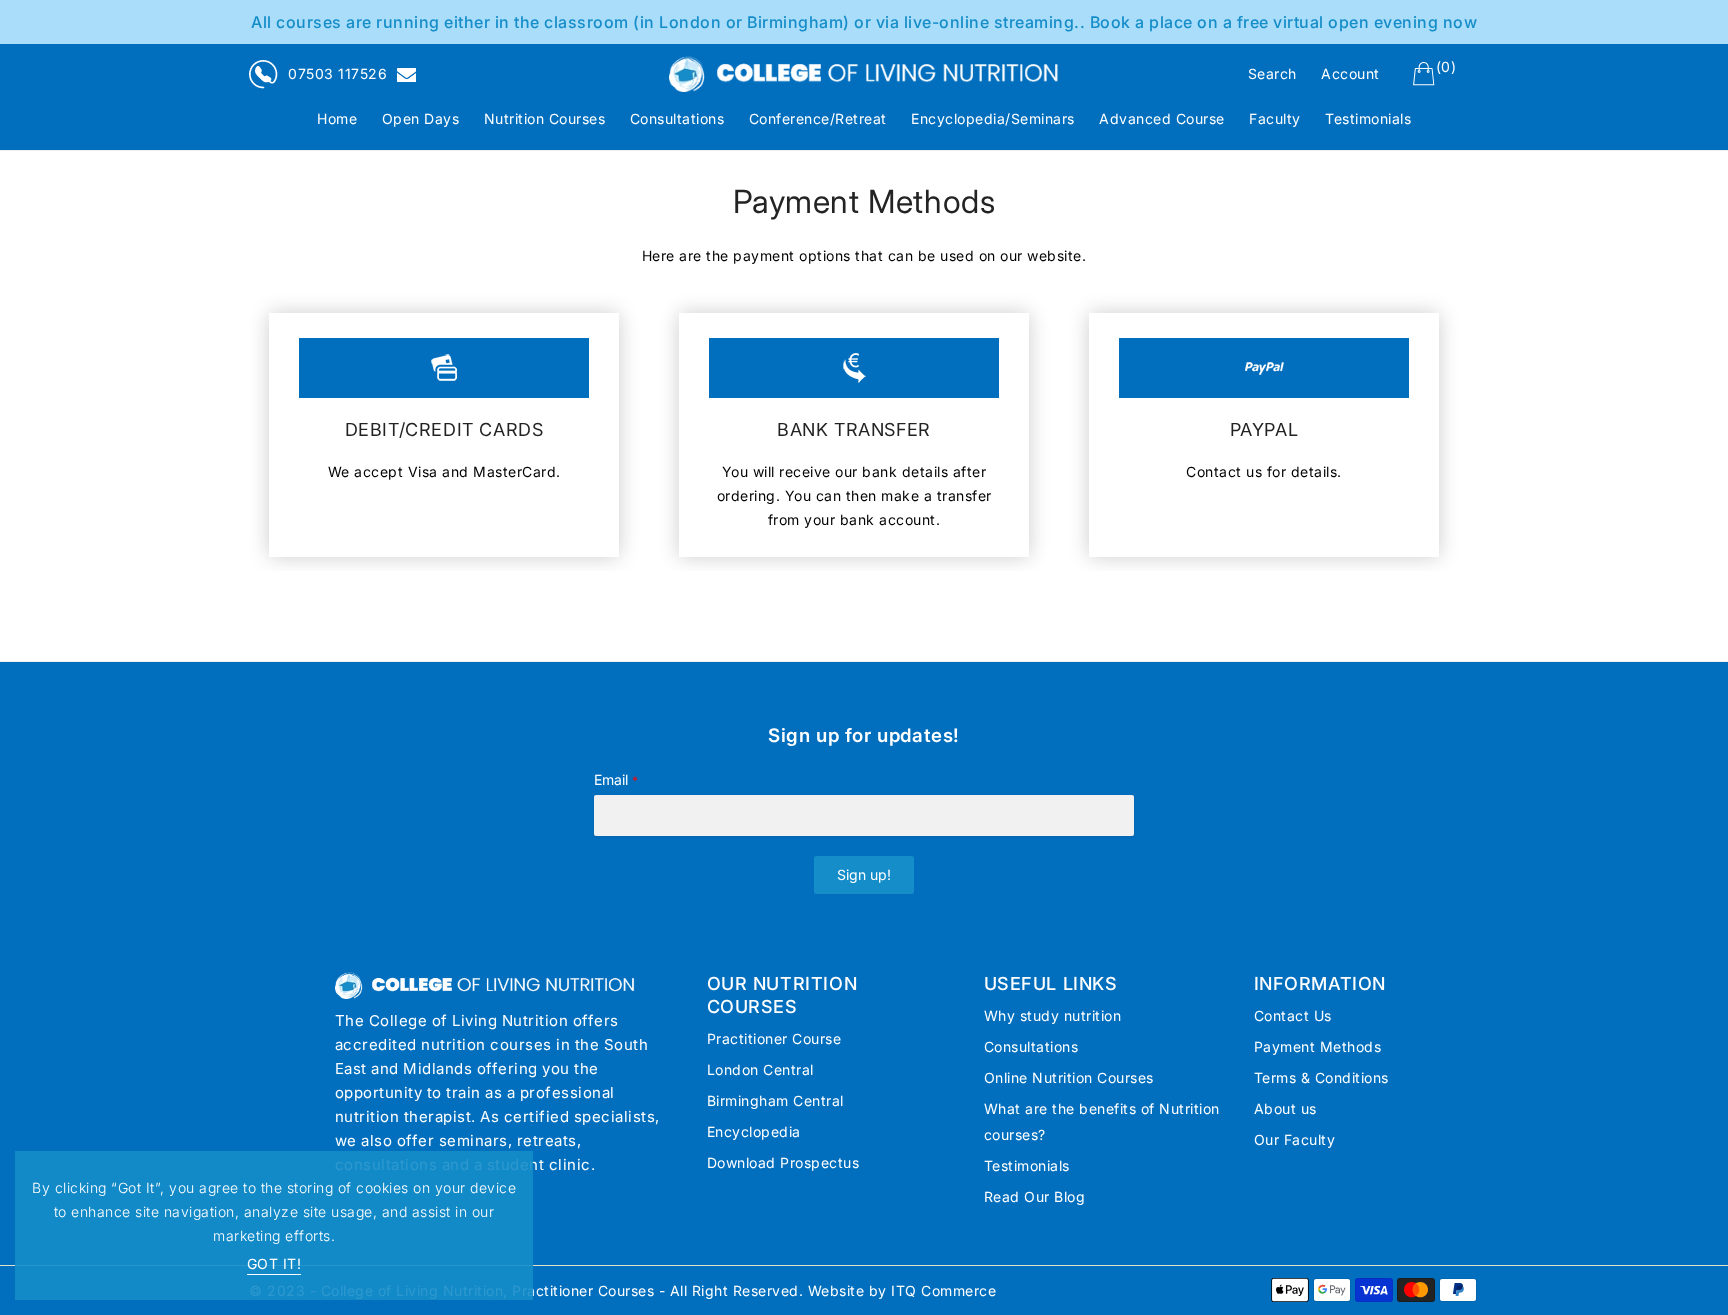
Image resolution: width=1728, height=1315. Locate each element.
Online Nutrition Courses (1069, 1077)
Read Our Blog (1035, 1196)
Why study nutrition (1053, 1015)
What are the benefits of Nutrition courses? (1102, 1121)
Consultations (1031, 1046)
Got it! (274, 1263)
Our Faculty (1295, 1139)
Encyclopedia (754, 1131)
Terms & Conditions (1321, 1077)
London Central (760, 1069)
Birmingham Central (775, 1100)
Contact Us (1293, 1015)
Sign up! (864, 874)
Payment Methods (1318, 1046)
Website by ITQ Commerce (902, 1290)
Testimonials (1027, 1165)
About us (1285, 1108)
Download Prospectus (783, 1162)
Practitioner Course (774, 1038)
